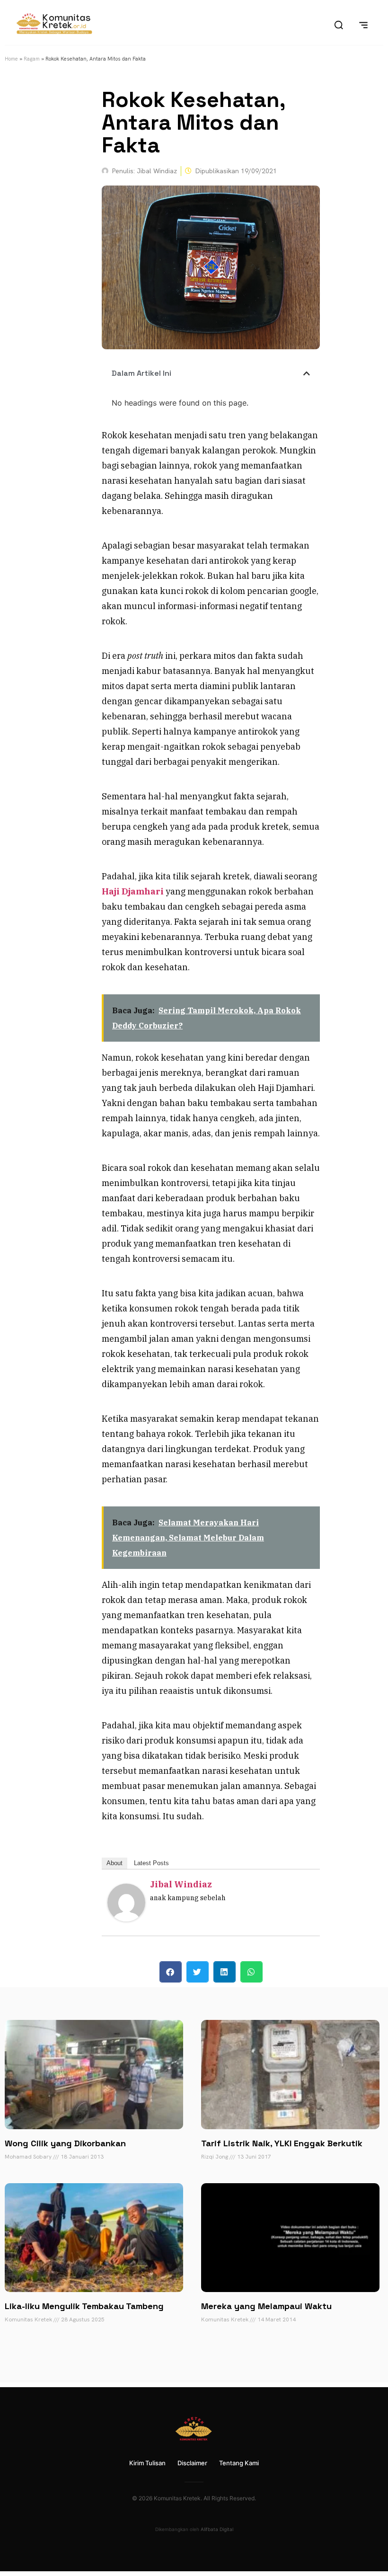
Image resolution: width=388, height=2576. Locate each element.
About (115, 1863)
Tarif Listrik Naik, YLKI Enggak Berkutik (282, 2143)
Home (11, 59)
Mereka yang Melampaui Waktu (266, 2306)
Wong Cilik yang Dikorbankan (65, 2143)
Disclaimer (192, 2463)
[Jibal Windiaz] (126, 1918)
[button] (307, 373)
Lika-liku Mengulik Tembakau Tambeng (84, 2306)
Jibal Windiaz (181, 1884)
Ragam (32, 59)
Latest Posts (151, 1863)
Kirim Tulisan (147, 2463)
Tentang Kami (239, 2463)
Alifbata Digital (217, 2529)
